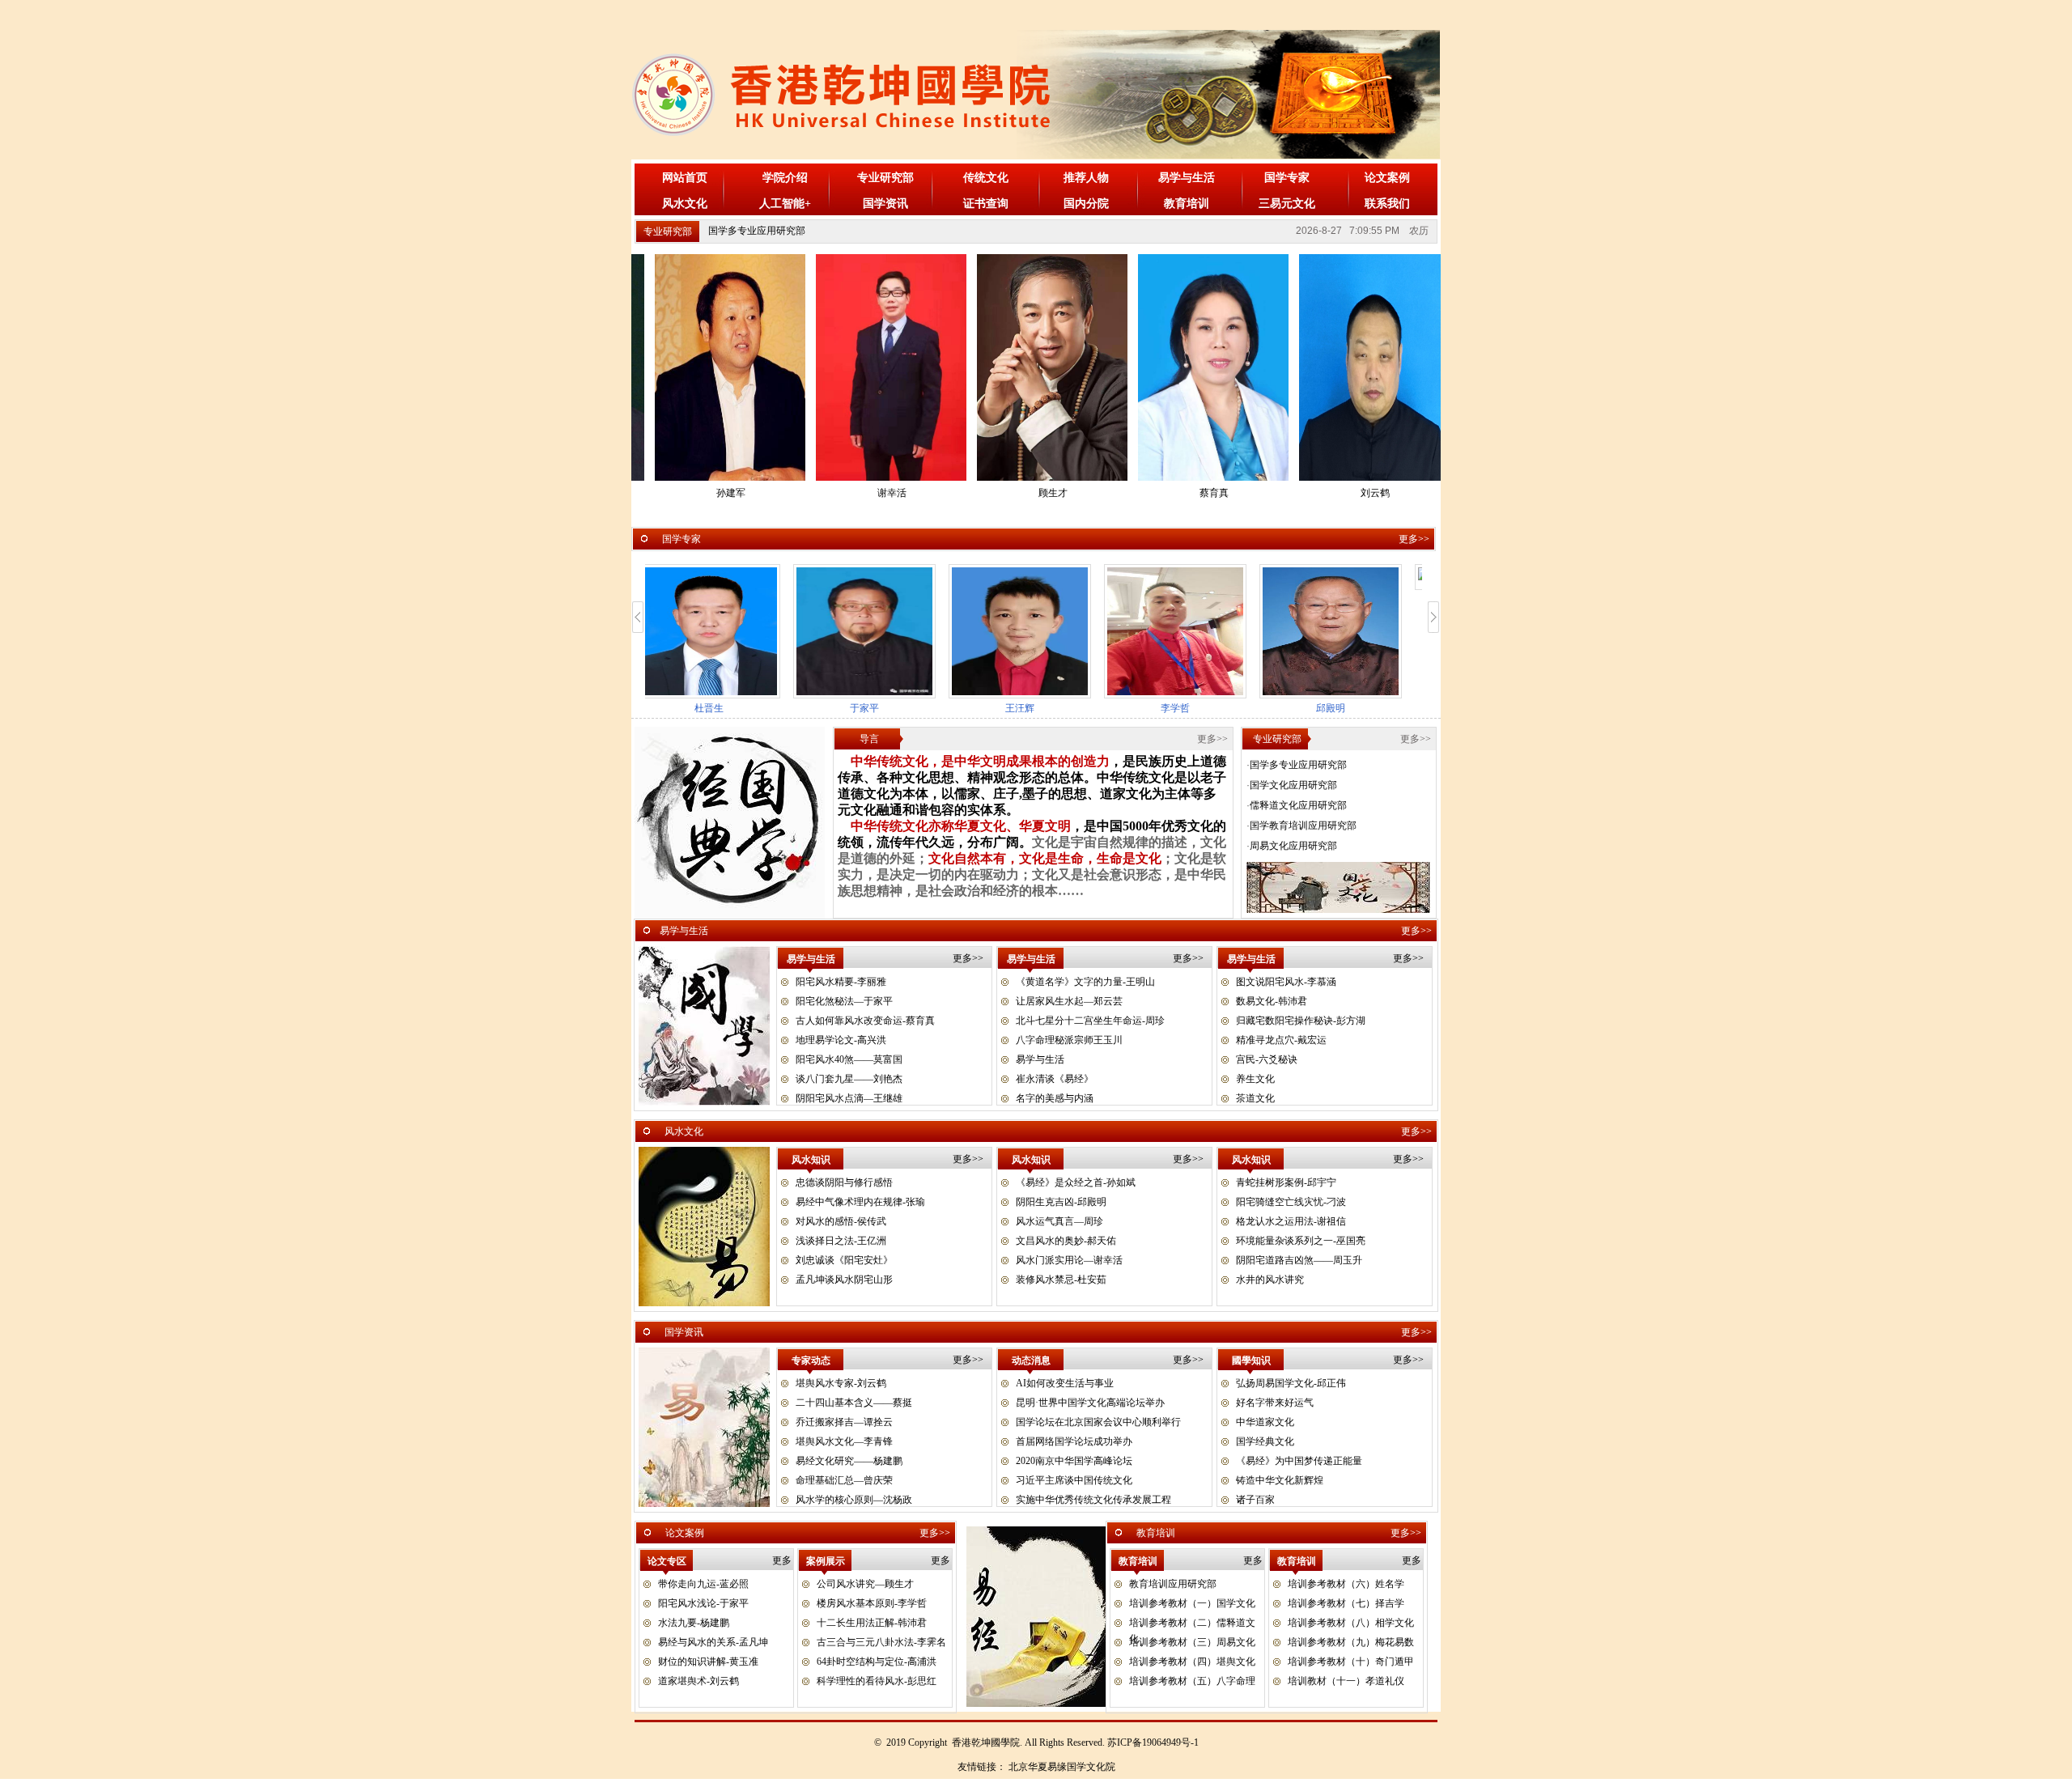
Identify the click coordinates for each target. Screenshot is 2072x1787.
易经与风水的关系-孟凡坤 (713, 1642)
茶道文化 (1255, 1098)
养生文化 (1255, 1079)
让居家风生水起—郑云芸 (1069, 1001)
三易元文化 (1287, 204)
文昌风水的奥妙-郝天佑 (1066, 1241)
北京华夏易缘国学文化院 (1062, 1767)
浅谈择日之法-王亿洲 (841, 1241)
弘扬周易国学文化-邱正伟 (1291, 1383)
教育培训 (1187, 204)
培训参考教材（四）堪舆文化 (1192, 1662)
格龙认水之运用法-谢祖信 (1291, 1221)
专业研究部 (885, 178)
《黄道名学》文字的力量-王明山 (1085, 982)
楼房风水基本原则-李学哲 (872, 1603)
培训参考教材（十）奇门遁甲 (1351, 1662)
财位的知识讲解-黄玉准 (708, 1662)
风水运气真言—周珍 (1059, 1221)
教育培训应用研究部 (1173, 1584)
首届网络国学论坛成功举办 (1074, 1441)
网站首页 (685, 178)
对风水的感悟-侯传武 (841, 1221)
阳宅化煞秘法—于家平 (844, 1001)
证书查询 (986, 204)
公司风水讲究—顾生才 (865, 1584)
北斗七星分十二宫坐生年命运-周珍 (1090, 1021)
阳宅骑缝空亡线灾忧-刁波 (1291, 1202)
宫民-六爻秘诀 (1267, 1059)
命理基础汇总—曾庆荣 (844, 1480)
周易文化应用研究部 (1293, 846)
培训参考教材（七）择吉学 (1346, 1603)
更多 (782, 1560)
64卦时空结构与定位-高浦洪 (877, 1662)
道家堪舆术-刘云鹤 (698, 1681)
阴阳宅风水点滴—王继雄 (849, 1098)
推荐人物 (1086, 178)
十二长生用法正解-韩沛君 (872, 1623)
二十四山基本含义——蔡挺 (854, 1403)
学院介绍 (785, 178)
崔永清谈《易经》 (1055, 1079)
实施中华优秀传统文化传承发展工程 (1093, 1500)
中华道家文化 (1265, 1422)
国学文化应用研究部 (1293, 785)
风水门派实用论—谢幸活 (1069, 1260)
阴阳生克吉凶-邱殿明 (1061, 1202)
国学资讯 (885, 204)
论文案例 (1387, 178)
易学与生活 (1187, 178)
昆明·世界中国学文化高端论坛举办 (1090, 1403)
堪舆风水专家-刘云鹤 (841, 1383)
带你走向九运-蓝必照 (703, 1584)
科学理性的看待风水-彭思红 (877, 1681)
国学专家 (1287, 178)
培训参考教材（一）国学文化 (1192, 1603)
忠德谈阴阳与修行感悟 (844, 1182)
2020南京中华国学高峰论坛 (1074, 1461)
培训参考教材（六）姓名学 (1346, 1584)
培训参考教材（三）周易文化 (1192, 1642)
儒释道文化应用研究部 (1298, 805)
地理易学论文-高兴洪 (841, 1040)
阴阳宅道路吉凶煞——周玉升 (1299, 1260)
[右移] (1434, 617)
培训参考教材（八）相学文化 (1351, 1623)
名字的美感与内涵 (1055, 1098)
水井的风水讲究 (1270, 1280)
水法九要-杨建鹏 (694, 1623)
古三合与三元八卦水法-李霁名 (881, 1642)
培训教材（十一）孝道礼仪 (1346, 1681)
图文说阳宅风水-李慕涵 (1286, 982)
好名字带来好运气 (1275, 1403)
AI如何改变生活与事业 (1065, 1383)
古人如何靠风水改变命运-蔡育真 (865, 1021)
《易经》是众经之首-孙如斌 (1076, 1182)
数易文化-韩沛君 (1272, 1001)
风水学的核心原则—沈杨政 (854, 1500)
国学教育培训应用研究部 (1303, 826)
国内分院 (1086, 204)
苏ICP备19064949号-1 (1153, 1742)
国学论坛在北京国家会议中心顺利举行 (1098, 1422)
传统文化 (986, 178)
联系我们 (1387, 204)
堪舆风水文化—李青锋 (844, 1441)
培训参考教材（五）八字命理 (1192, 1681)
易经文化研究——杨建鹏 (849, 1461)
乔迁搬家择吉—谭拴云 (844, 1422)
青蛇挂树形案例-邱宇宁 (1286, 1182)
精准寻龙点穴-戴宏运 (1281, 1040)
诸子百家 (1255, 1500)
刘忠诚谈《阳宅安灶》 (844, 1260)
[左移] (638, 617)
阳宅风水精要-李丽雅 (841, 982)
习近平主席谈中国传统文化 (1074, 1480)
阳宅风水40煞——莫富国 (849, 1059)
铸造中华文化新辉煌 (1280, 1480)
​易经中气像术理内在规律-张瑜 (860, 1202)
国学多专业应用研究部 (757, 231)
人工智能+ (785, 204)
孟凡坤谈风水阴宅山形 (844, 1280)
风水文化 (685, 204)
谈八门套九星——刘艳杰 (849, 1079)
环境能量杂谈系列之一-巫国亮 (1301, 1241)
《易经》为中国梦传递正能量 (1299, 1461)
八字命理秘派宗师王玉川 (1069, 1040)
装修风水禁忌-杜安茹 (1061, 1280)
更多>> (1414, 539)
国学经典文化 (1265, 1441)
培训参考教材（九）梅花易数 (1351, 1642)
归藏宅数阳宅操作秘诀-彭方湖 (1301, 1021)
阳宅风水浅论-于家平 (703, 1603)
